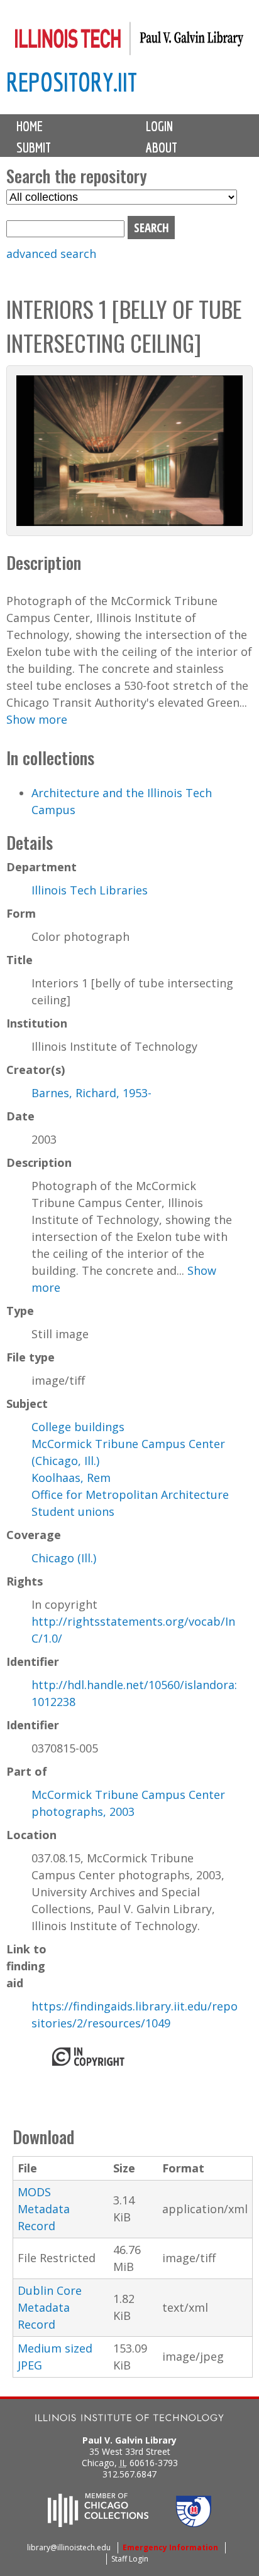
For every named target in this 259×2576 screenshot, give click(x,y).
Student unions (73, 1511)
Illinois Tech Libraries (90, 890)
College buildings (78, 1427)
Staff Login (130, 2559)
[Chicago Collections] (98, 2523)
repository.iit (72, 82)
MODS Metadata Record (44, 2209)
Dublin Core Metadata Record (50, 2307)
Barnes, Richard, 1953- (91, 1093)
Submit (34, 148)
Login (159, 126)
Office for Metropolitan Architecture (130, 1495)
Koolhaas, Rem (71, 1478)
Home (30, 126)
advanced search (51, 254)
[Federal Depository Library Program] (194, 2523)
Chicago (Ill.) (64, 1558)
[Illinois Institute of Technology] (129, 2419)
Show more (37, 719)
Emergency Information (170, 2547)
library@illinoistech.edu (69, 2547)
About (162, 148)
